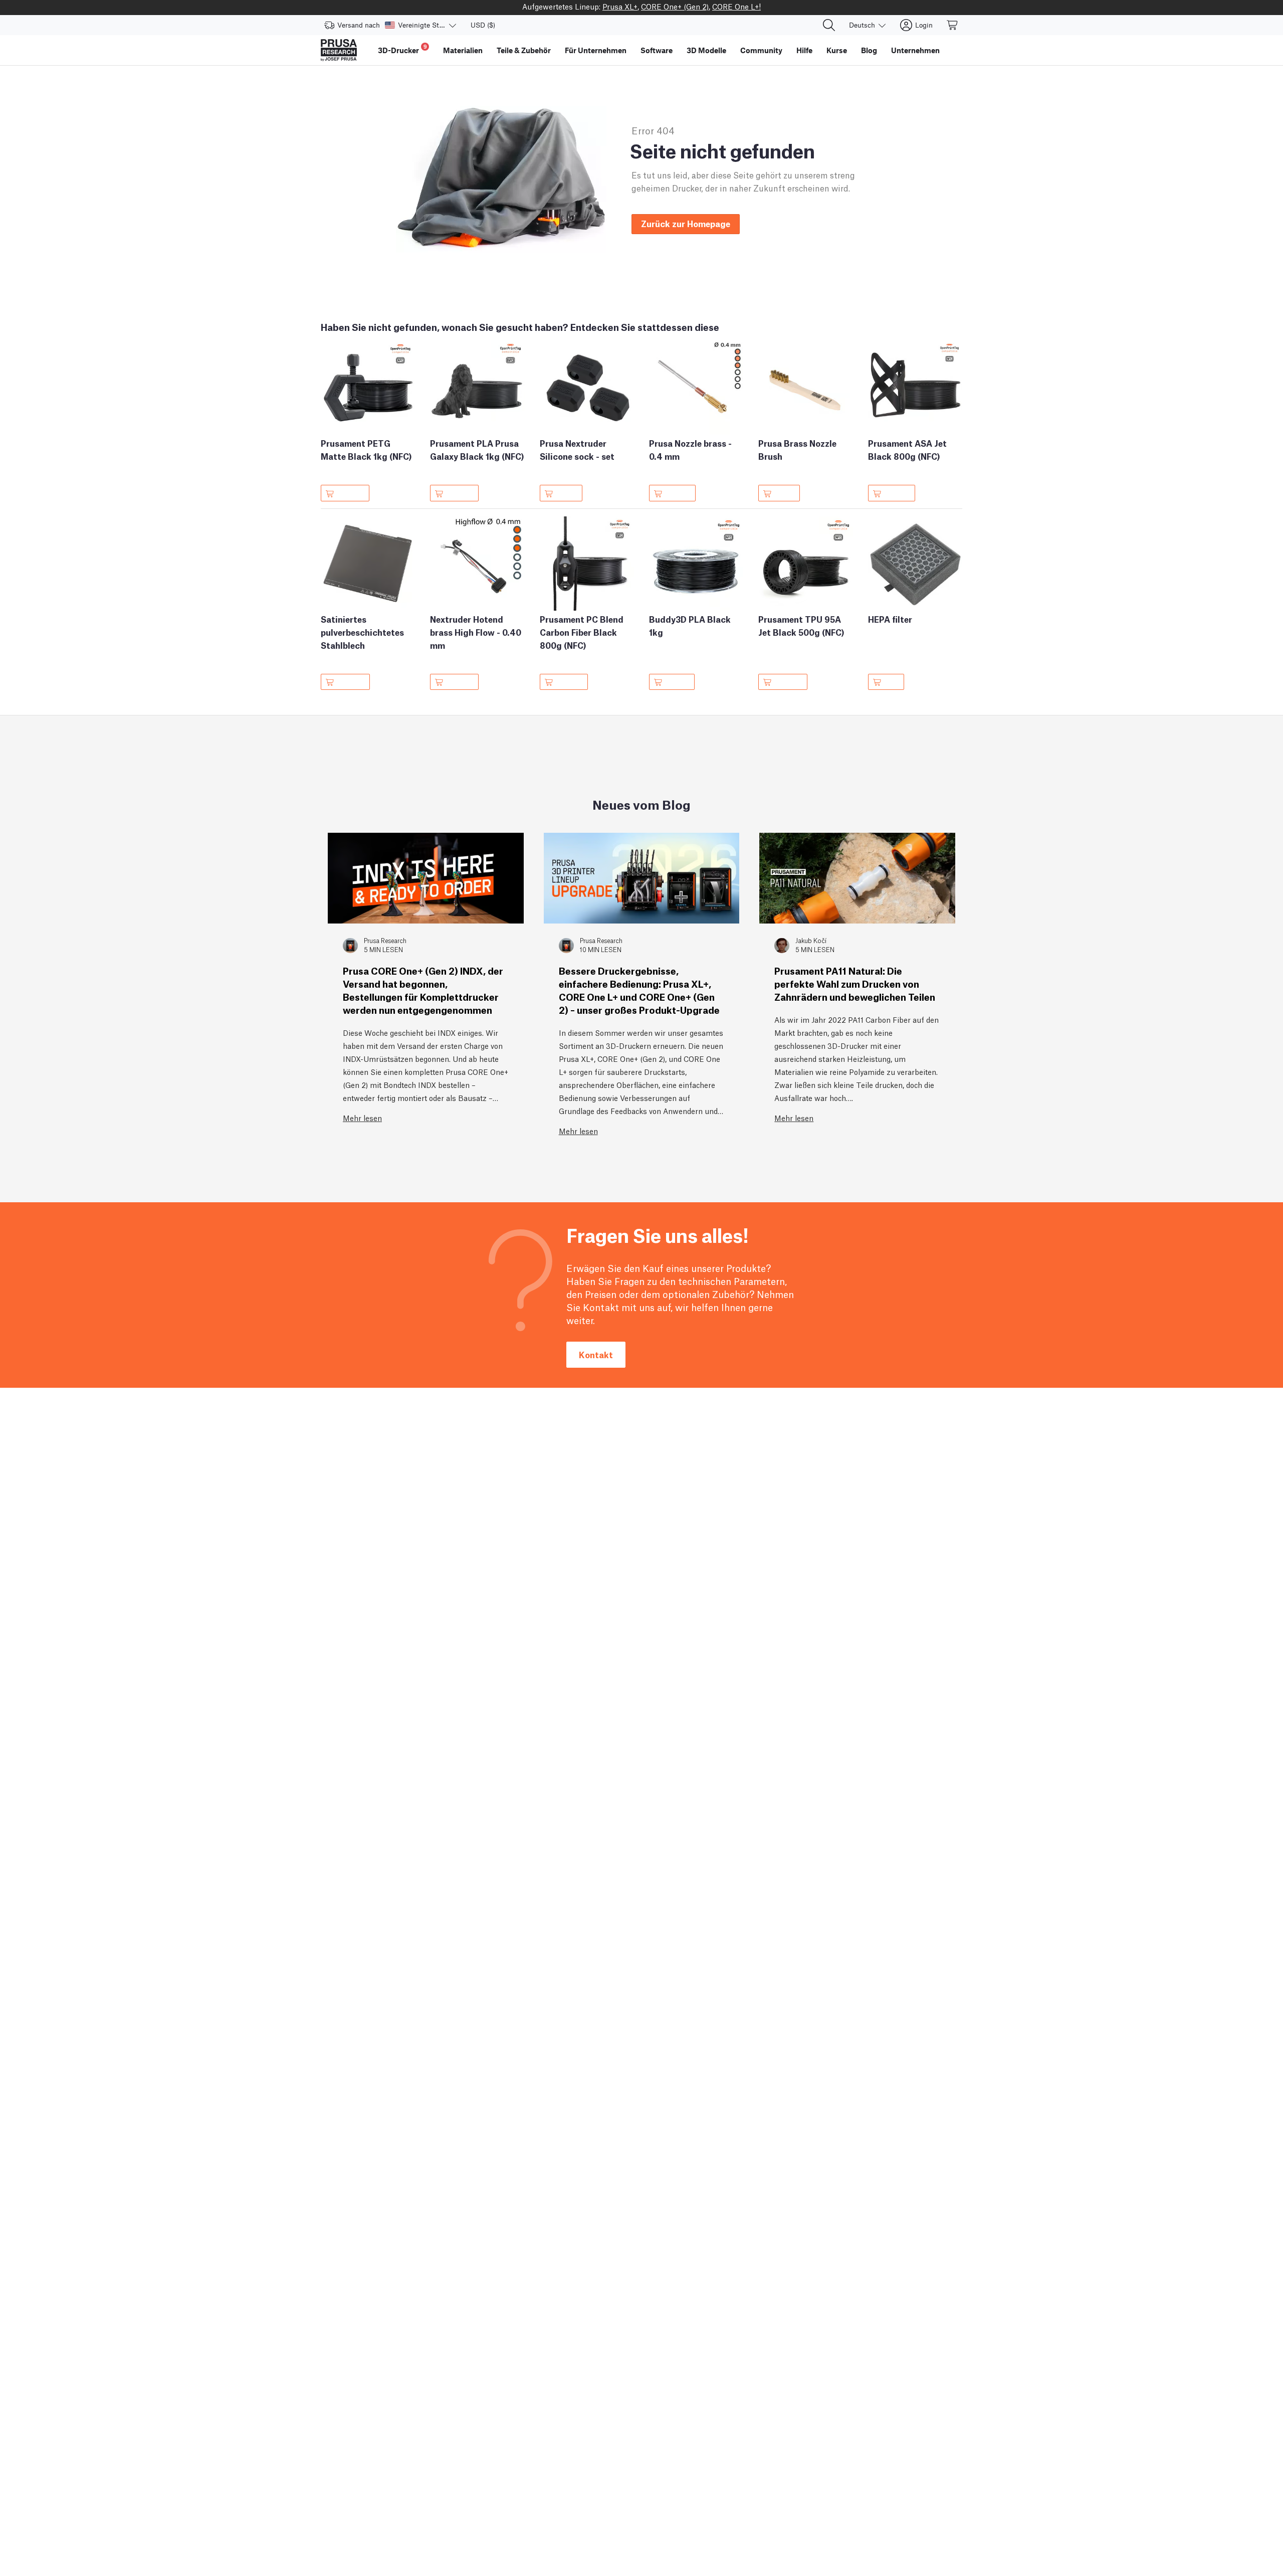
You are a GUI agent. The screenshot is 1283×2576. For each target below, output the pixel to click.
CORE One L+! (736, 6)
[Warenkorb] (953, 25)
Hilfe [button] (804, 50)
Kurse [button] (837, 50)
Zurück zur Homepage (686, 223)
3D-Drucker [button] (402, 49)
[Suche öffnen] (829, 25)
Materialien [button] (463, 50)
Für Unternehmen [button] (596, 50)
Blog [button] (869, 50)
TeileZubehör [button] (524, 50)
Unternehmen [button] (915, 50)
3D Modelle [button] (706, 50)
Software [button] (657, 50)
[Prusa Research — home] (339, 50)
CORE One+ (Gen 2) (675, 6)
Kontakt (596, 1354)
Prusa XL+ (620, 6)
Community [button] (761, 50)
